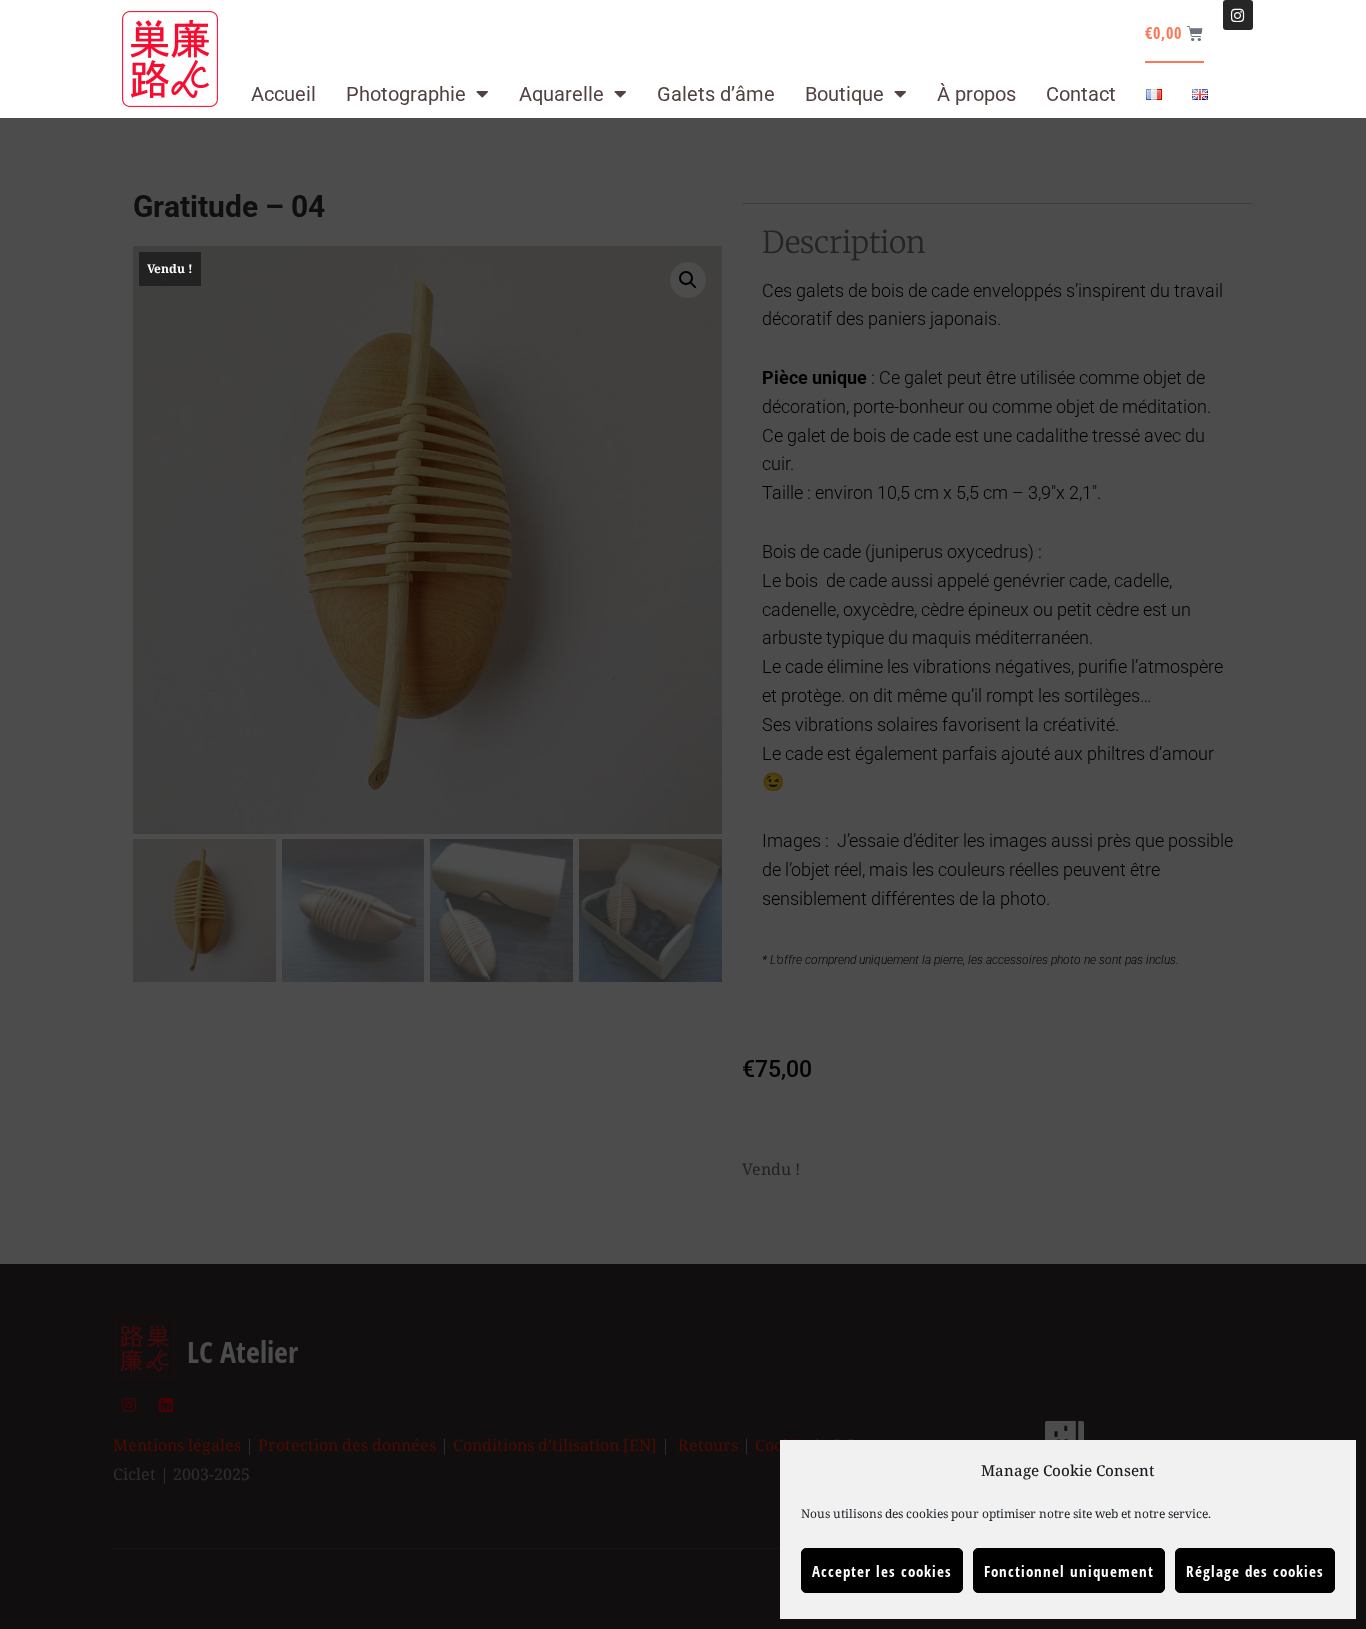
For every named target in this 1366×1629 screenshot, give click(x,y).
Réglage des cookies (1255, 1571)
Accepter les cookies (882, 1571)
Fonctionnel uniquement (1069, 1571)
